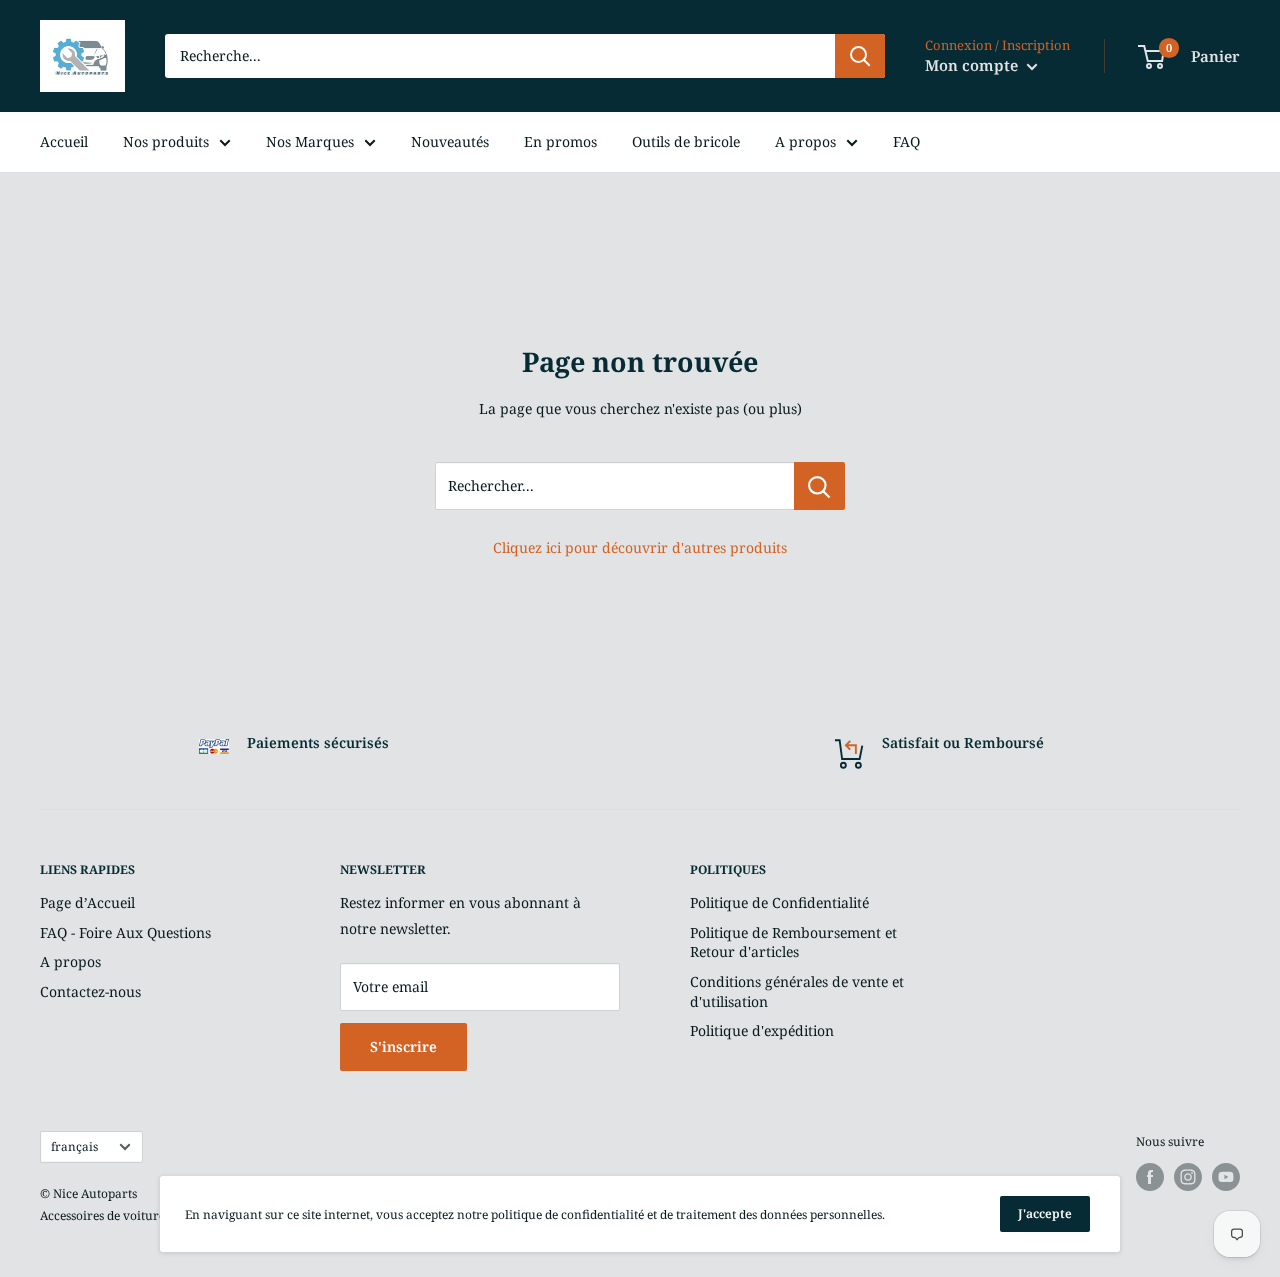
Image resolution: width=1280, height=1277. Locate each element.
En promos (560, 141)
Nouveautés (450, 141)
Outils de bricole (686, 141)
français (74, 1146)
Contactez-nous (90, 991)
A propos (805, 141)
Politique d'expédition (762, 1030)
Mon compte (973, 65)
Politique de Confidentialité (779, 902)
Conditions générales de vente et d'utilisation (797, 991)
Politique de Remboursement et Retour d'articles (793, 942)
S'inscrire (403, 1046)
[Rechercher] (860, 56)
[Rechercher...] (819, 486)
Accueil (64, 141)
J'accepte (1045, 1213)
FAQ (906, 141)
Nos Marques (310, 141)
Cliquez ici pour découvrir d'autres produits (640, 547)
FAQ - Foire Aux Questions (125, 932)
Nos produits (166, 141)
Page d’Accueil (87, 902)
